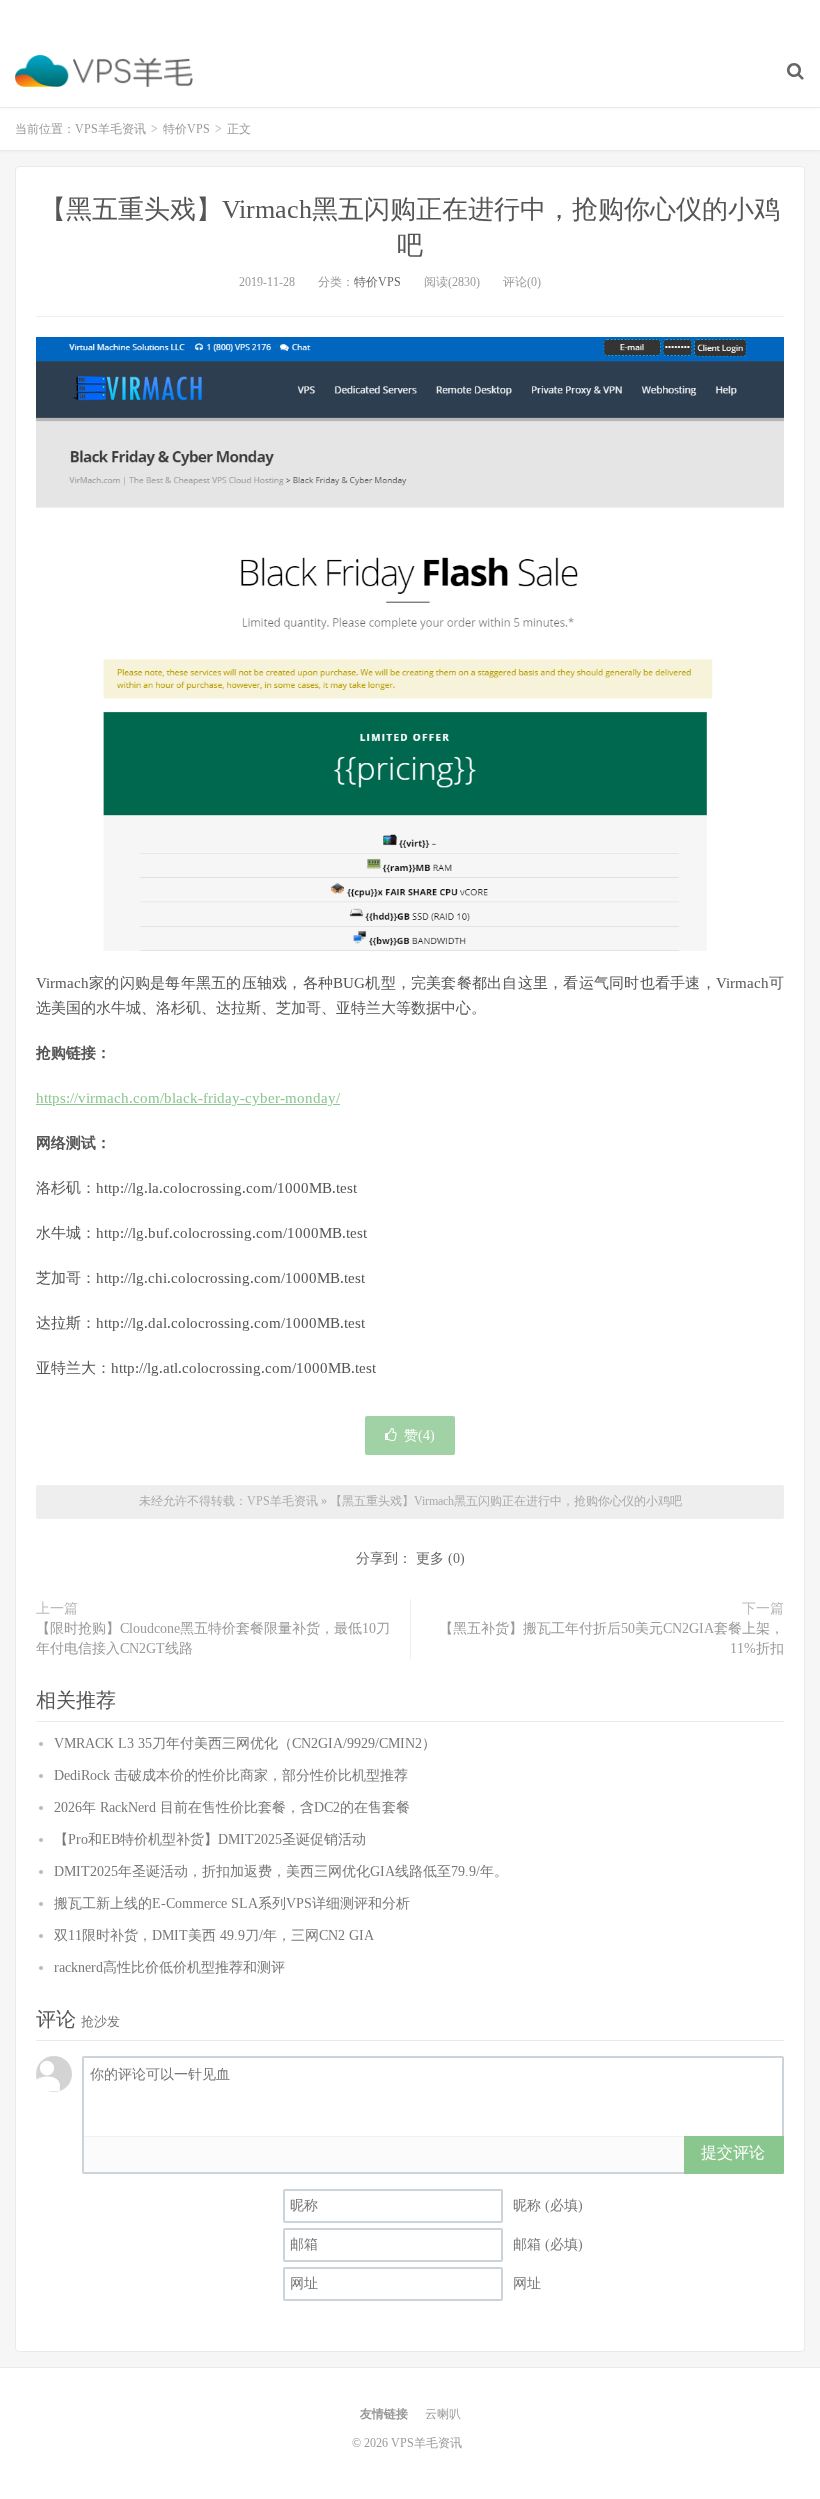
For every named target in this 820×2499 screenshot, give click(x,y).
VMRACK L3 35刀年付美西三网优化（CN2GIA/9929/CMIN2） (245, 1743)
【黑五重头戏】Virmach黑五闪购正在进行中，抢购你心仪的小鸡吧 (506, 1501)
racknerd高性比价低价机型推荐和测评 (169, 1967)
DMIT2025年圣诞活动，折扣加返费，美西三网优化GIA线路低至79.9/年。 (281, 1871)
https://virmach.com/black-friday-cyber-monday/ (188, 1098)
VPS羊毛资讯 (104, 71)
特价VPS (186, 129)
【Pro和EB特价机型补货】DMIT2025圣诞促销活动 (210, 1839)
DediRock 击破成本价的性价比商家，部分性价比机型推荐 (231, 1775)
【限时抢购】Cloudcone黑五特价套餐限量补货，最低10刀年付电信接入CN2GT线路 (213, 1638)
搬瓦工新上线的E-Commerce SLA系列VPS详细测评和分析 (232, 1903)
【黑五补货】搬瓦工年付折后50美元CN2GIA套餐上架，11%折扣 (611, 1638)
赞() (419, 1435)
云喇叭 (443, 2414)
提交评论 (733, 2152)
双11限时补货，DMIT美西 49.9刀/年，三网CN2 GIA (214, 1935)
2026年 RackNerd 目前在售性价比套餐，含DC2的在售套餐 (232, 1807)
